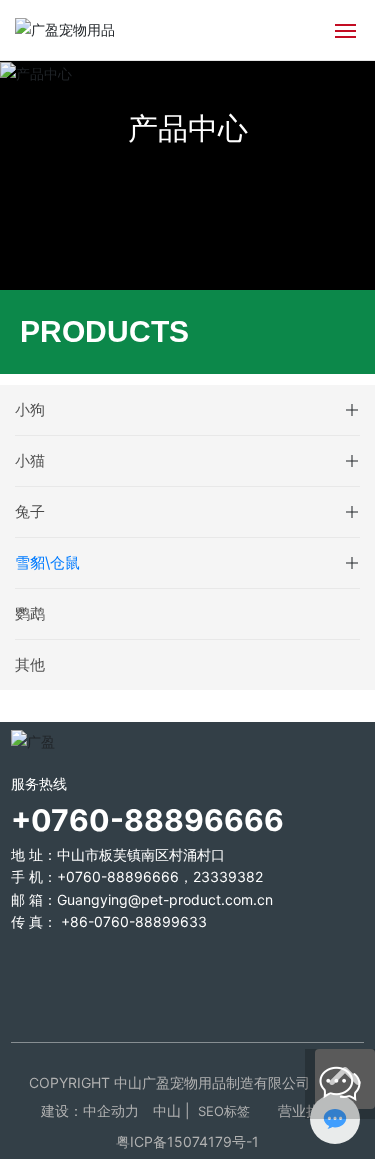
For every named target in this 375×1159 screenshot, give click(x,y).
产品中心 (188, 128)
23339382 (228, 876)
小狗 (30, 409)
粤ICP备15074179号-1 (187, 1141)
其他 (30, 664)
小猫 (30, 460)
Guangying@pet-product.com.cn (165, 899)
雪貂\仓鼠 (47, 562)
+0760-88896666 (118, 876)
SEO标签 (224, 1111)
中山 (167, 1110)
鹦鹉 (30, 613)
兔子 (30, 511)
